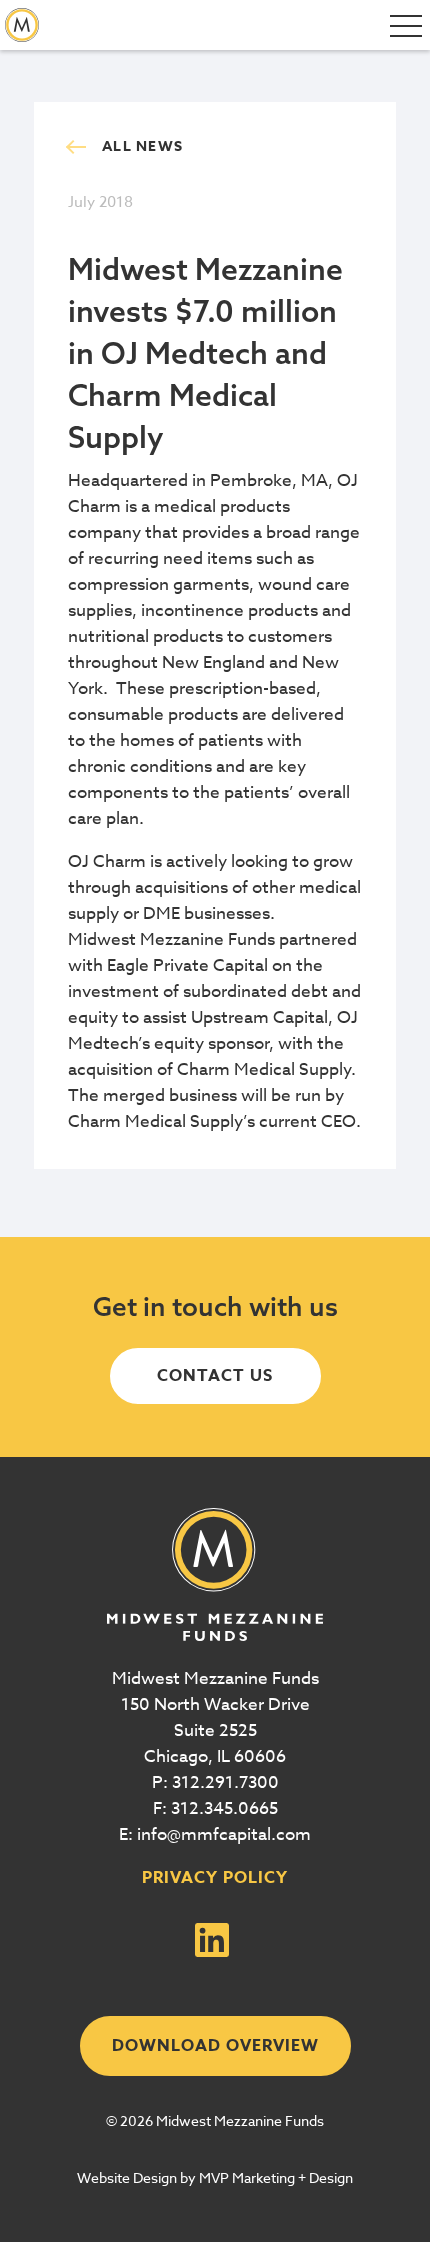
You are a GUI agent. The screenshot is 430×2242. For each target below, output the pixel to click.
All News (142, 146)
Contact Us (215, 1376)
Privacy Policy (215, 1878)
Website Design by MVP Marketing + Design (215, 2177)
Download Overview (215, 2046)
